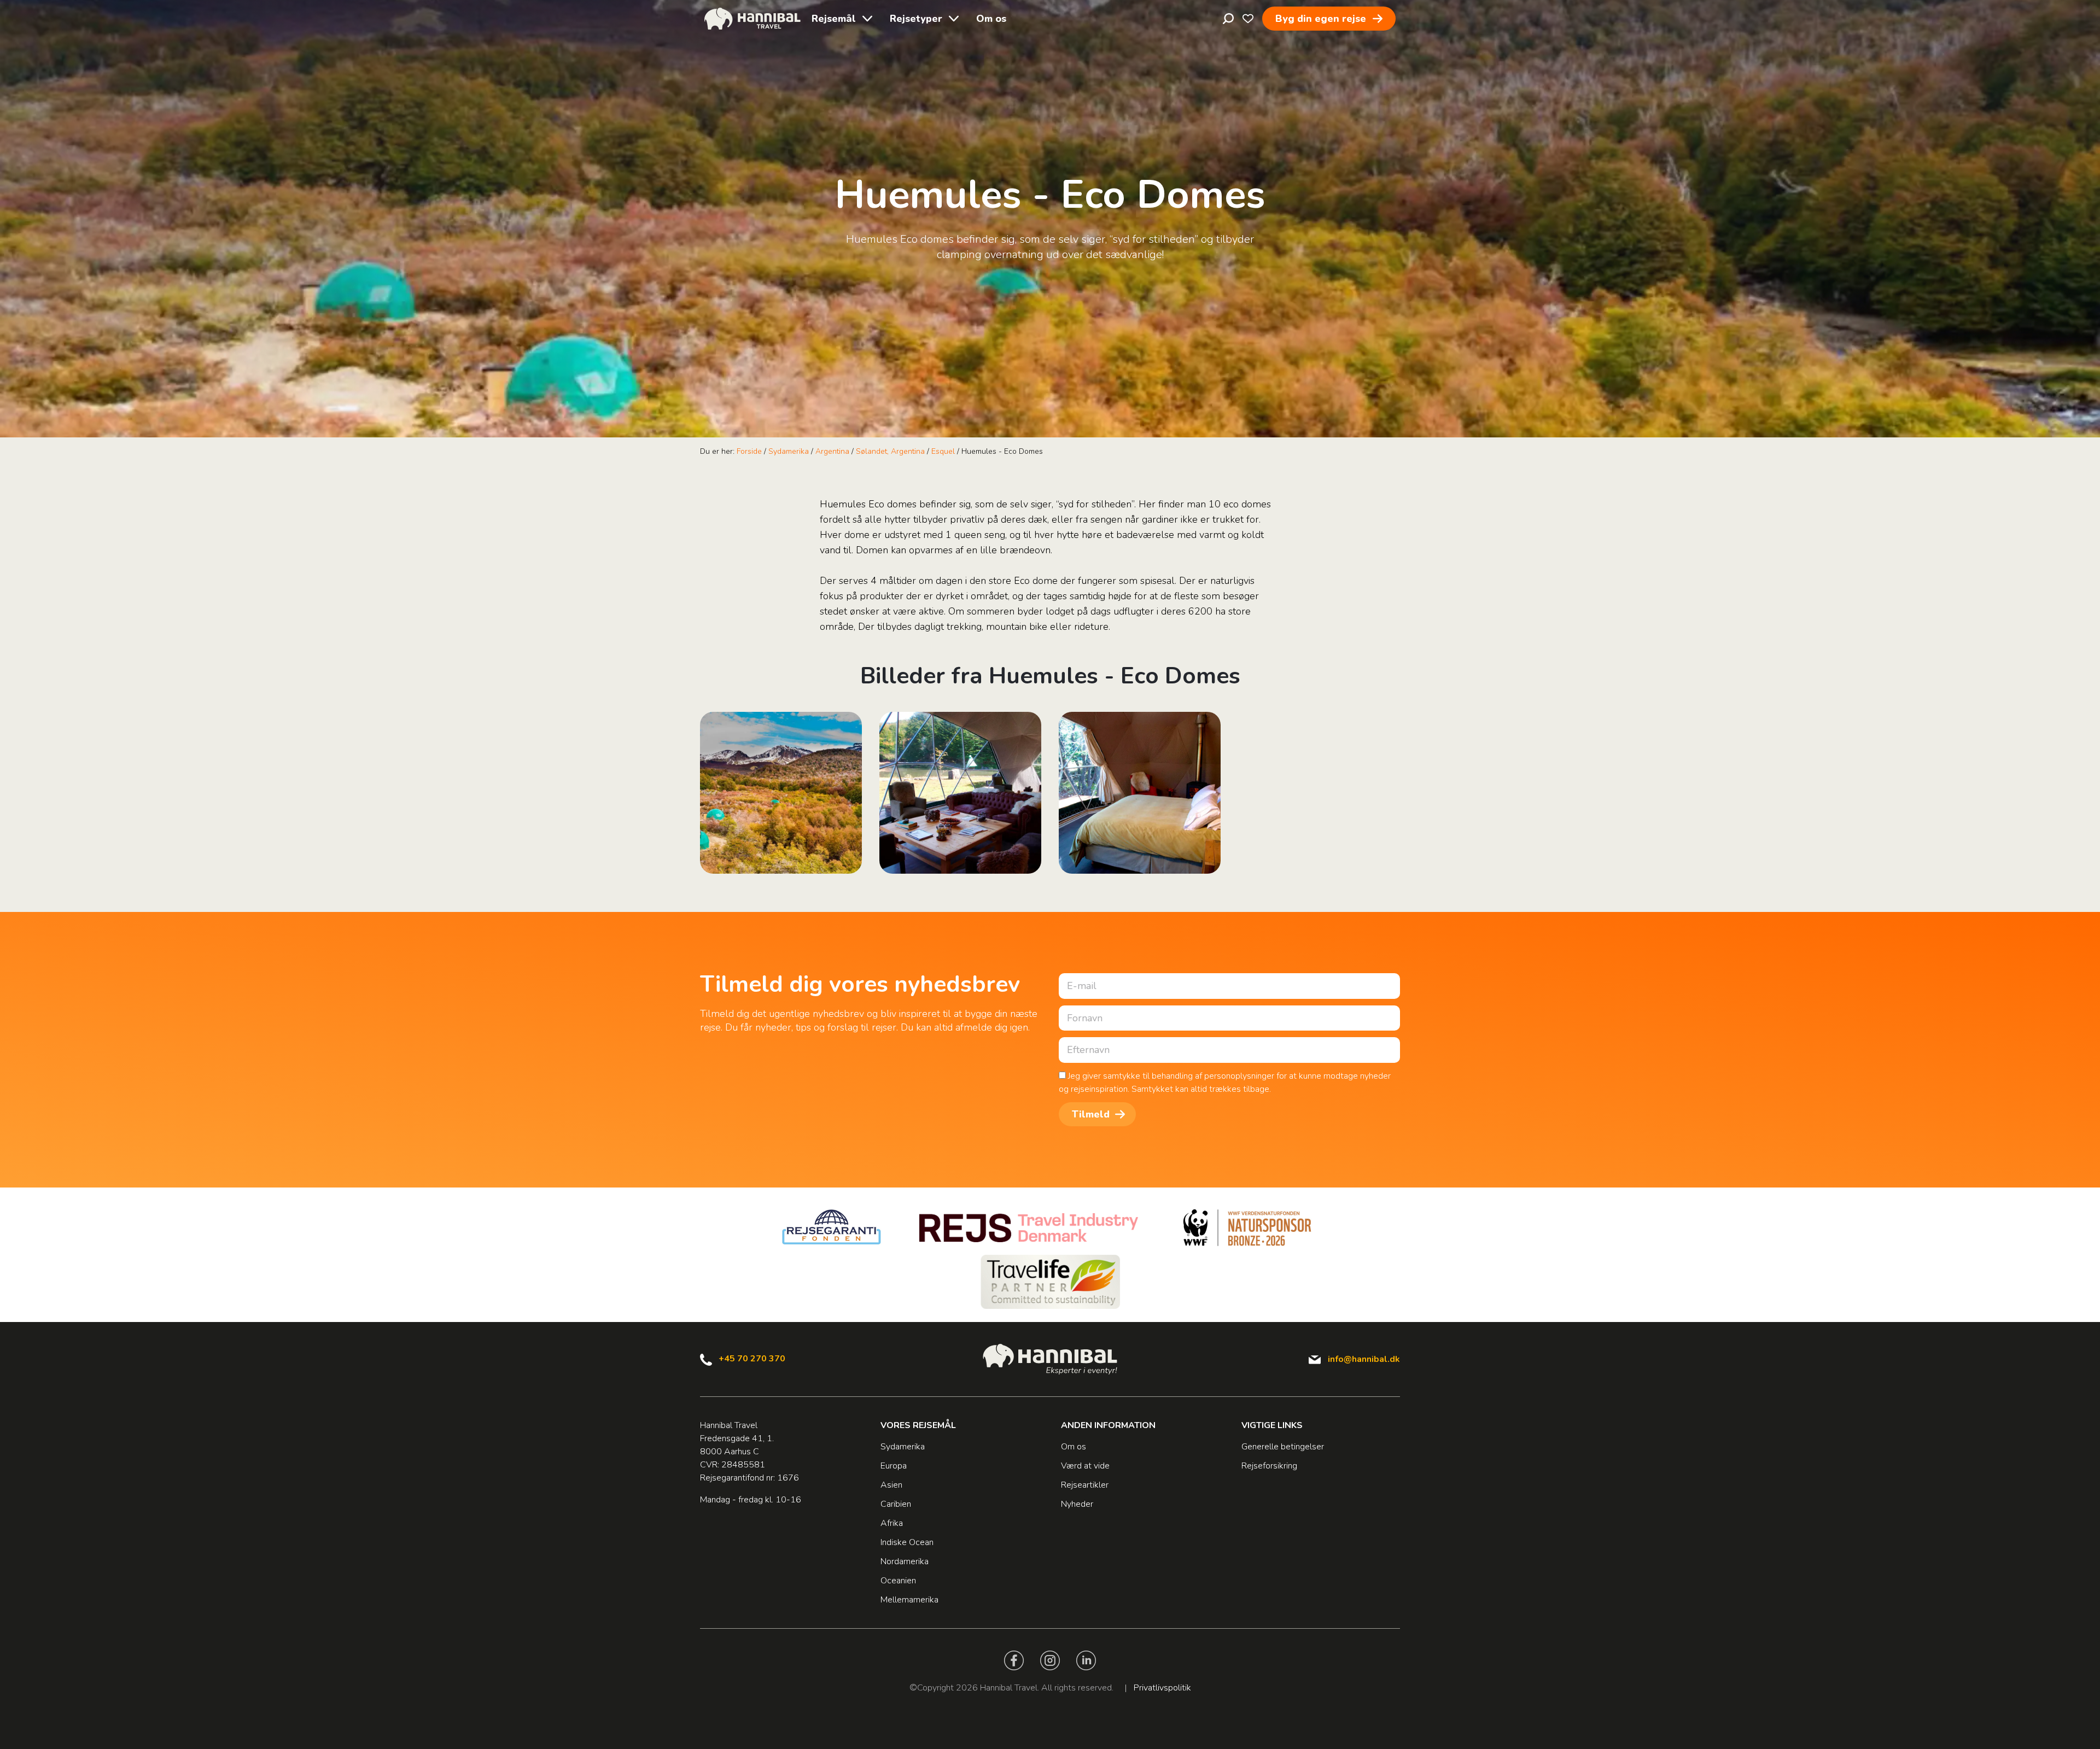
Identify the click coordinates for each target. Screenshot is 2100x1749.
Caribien (896, 1504)
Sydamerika (789, 451)
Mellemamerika (909, 1600)
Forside (749, 451)
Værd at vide (1085, 1466)
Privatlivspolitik (1162, 1688)
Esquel (943, 451)
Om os (991, 19)
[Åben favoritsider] (1248, 19)
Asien (891, 1485)
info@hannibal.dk (1364, 1359)
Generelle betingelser (1283, 1447)
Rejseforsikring (1269, 1466)
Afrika (892, 1523)
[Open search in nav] (1228, 19)
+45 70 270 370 (752, 1359)
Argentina (832, 451)
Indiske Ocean (907, 1542)
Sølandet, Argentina (890, 451)
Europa (894, 1466)
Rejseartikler (1085, 1485)
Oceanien (898, 1581)
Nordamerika (905, 1561)
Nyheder (1077, 1504)
